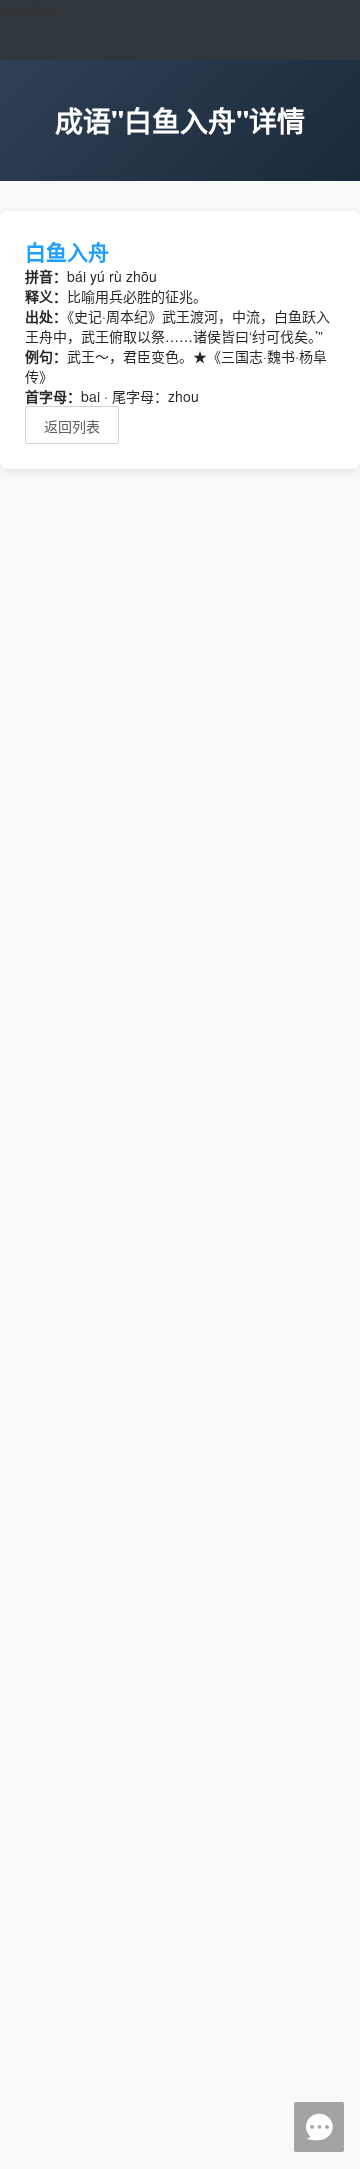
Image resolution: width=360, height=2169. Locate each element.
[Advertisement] (180, 1332)
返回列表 (72, 426)
